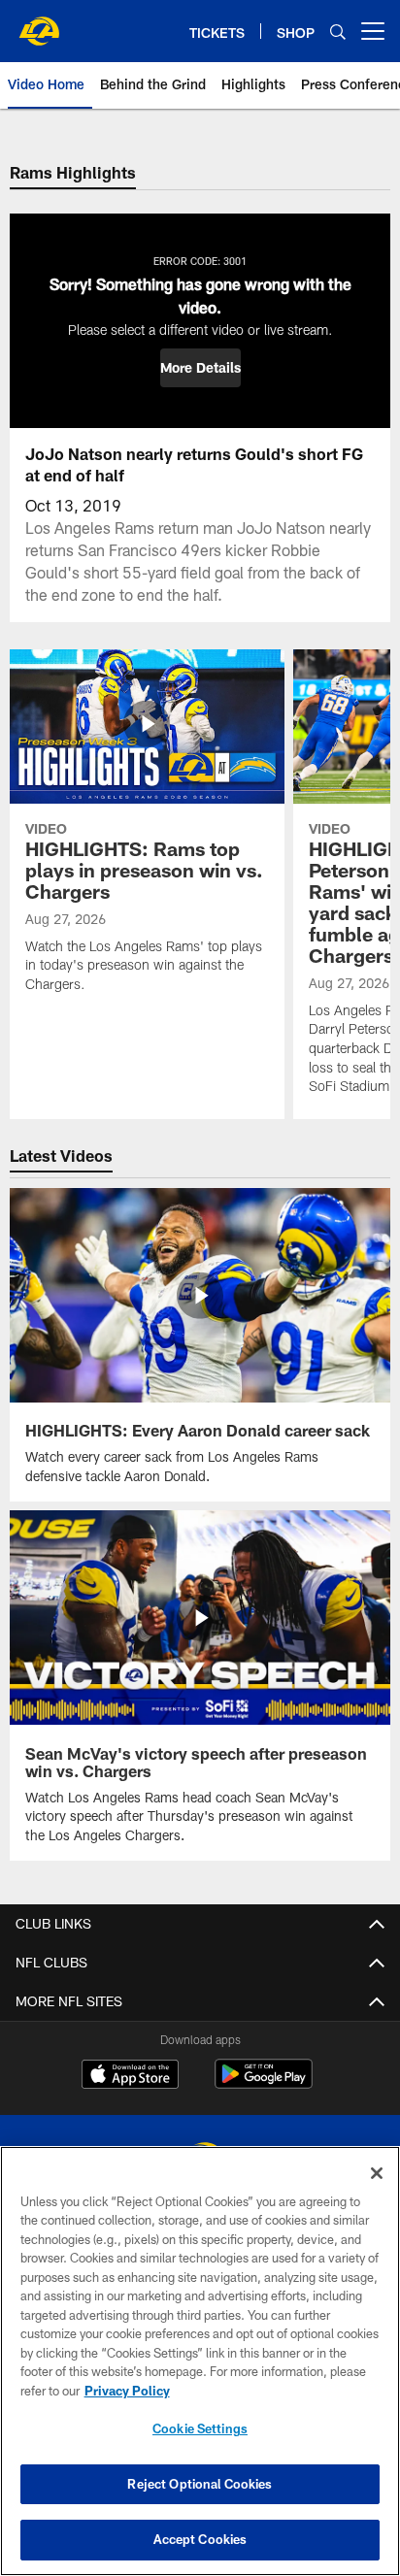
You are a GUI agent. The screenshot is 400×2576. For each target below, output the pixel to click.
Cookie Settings (200, 2428)
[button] (200, 368)
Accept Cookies (200, 2539)
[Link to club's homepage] (39, 23)
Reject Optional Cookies (200, 2484)
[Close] (377, 2173)
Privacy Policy (127, 2391)
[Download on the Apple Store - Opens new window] (130, 2076)
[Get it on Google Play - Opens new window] (264, 2083)
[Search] (338, 32)
